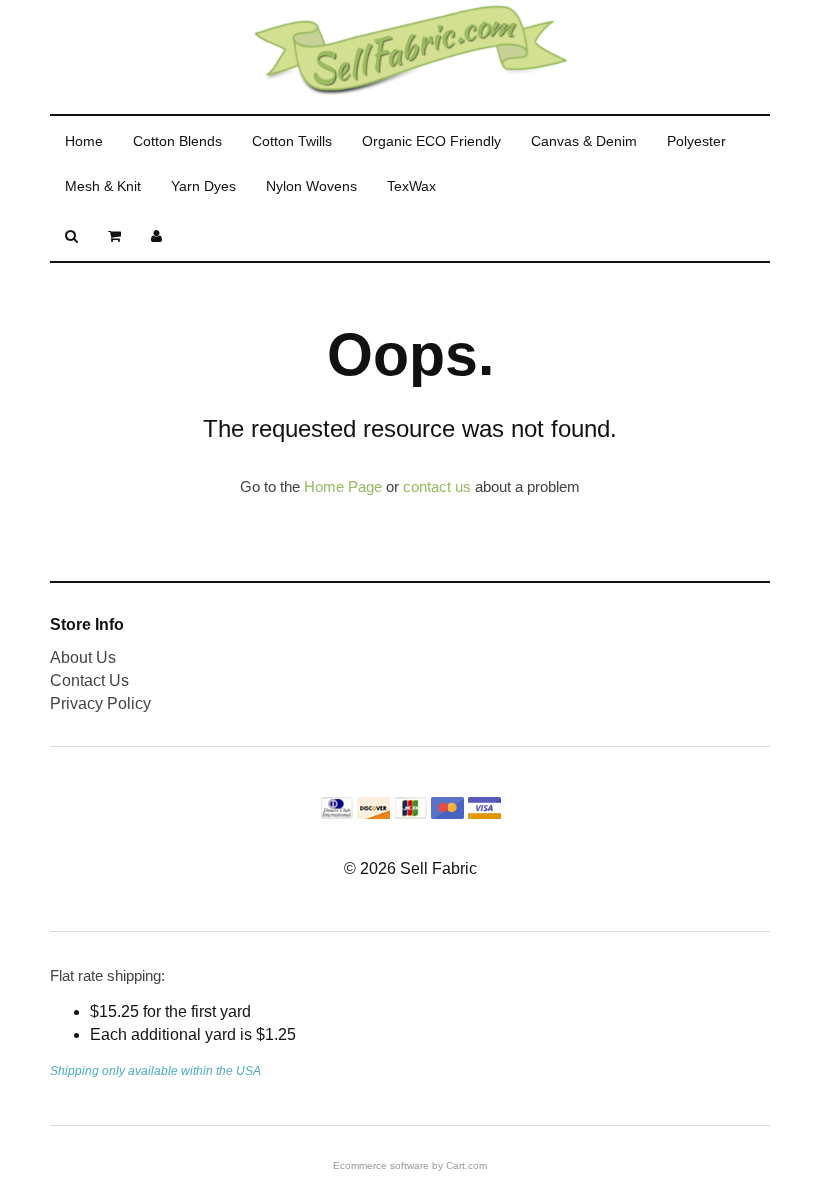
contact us (437, 486)
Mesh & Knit (103, 186)
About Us (83, 657)
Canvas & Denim (584, 141)
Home (84, 141)
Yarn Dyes (203, 186)
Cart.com (466, 1165)
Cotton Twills (292, 141)
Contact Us (89, 680)
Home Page (343, 486)
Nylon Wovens (311, 186)
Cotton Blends (177, 141)
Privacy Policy (100, 703)
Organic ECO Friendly (431, 141)
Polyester (696, 141)
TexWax (411, 186)
